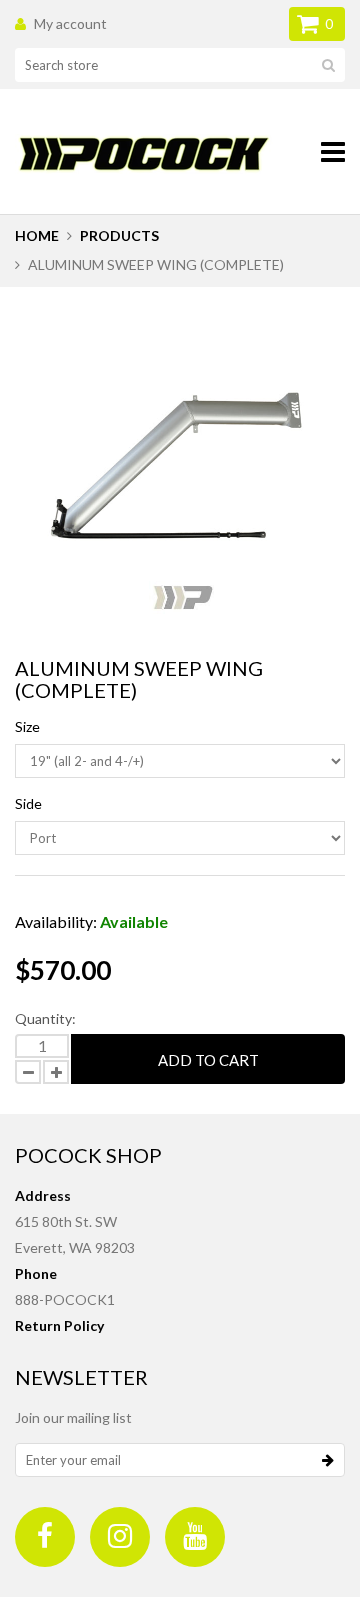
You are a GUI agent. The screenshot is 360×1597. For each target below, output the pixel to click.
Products (119, 235)
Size (27, 726)
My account (70, 23)
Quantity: (45, 1018)
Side (28, 803)
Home (37, 235)
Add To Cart (208, 1060)
